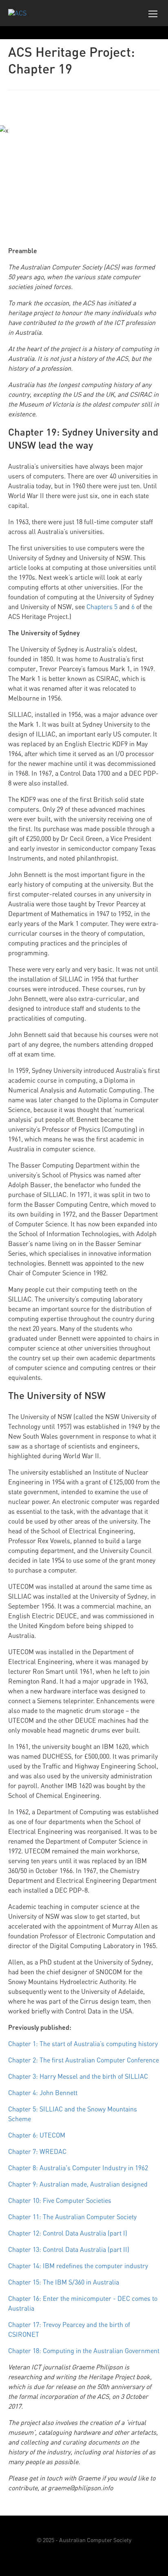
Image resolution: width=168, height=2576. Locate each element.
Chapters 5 (102, 607)
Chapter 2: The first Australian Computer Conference (84, 2060)
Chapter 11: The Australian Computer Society (72, 2217)
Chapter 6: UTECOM (37, 2135)
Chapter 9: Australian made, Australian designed (78, 2184)
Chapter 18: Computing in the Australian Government (84, 2351)
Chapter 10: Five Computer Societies (60, 2200)
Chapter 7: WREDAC (37, 2151)
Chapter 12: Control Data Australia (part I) (68, 2233)
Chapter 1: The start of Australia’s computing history (83, 2044)
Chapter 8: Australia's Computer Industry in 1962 (78, 2168)
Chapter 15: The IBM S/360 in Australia (64, 2282)
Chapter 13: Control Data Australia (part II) (69, 2249)
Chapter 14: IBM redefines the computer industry (78, 2266)
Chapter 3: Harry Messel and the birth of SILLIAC (78, 2076)
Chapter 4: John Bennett (43, 2093)
